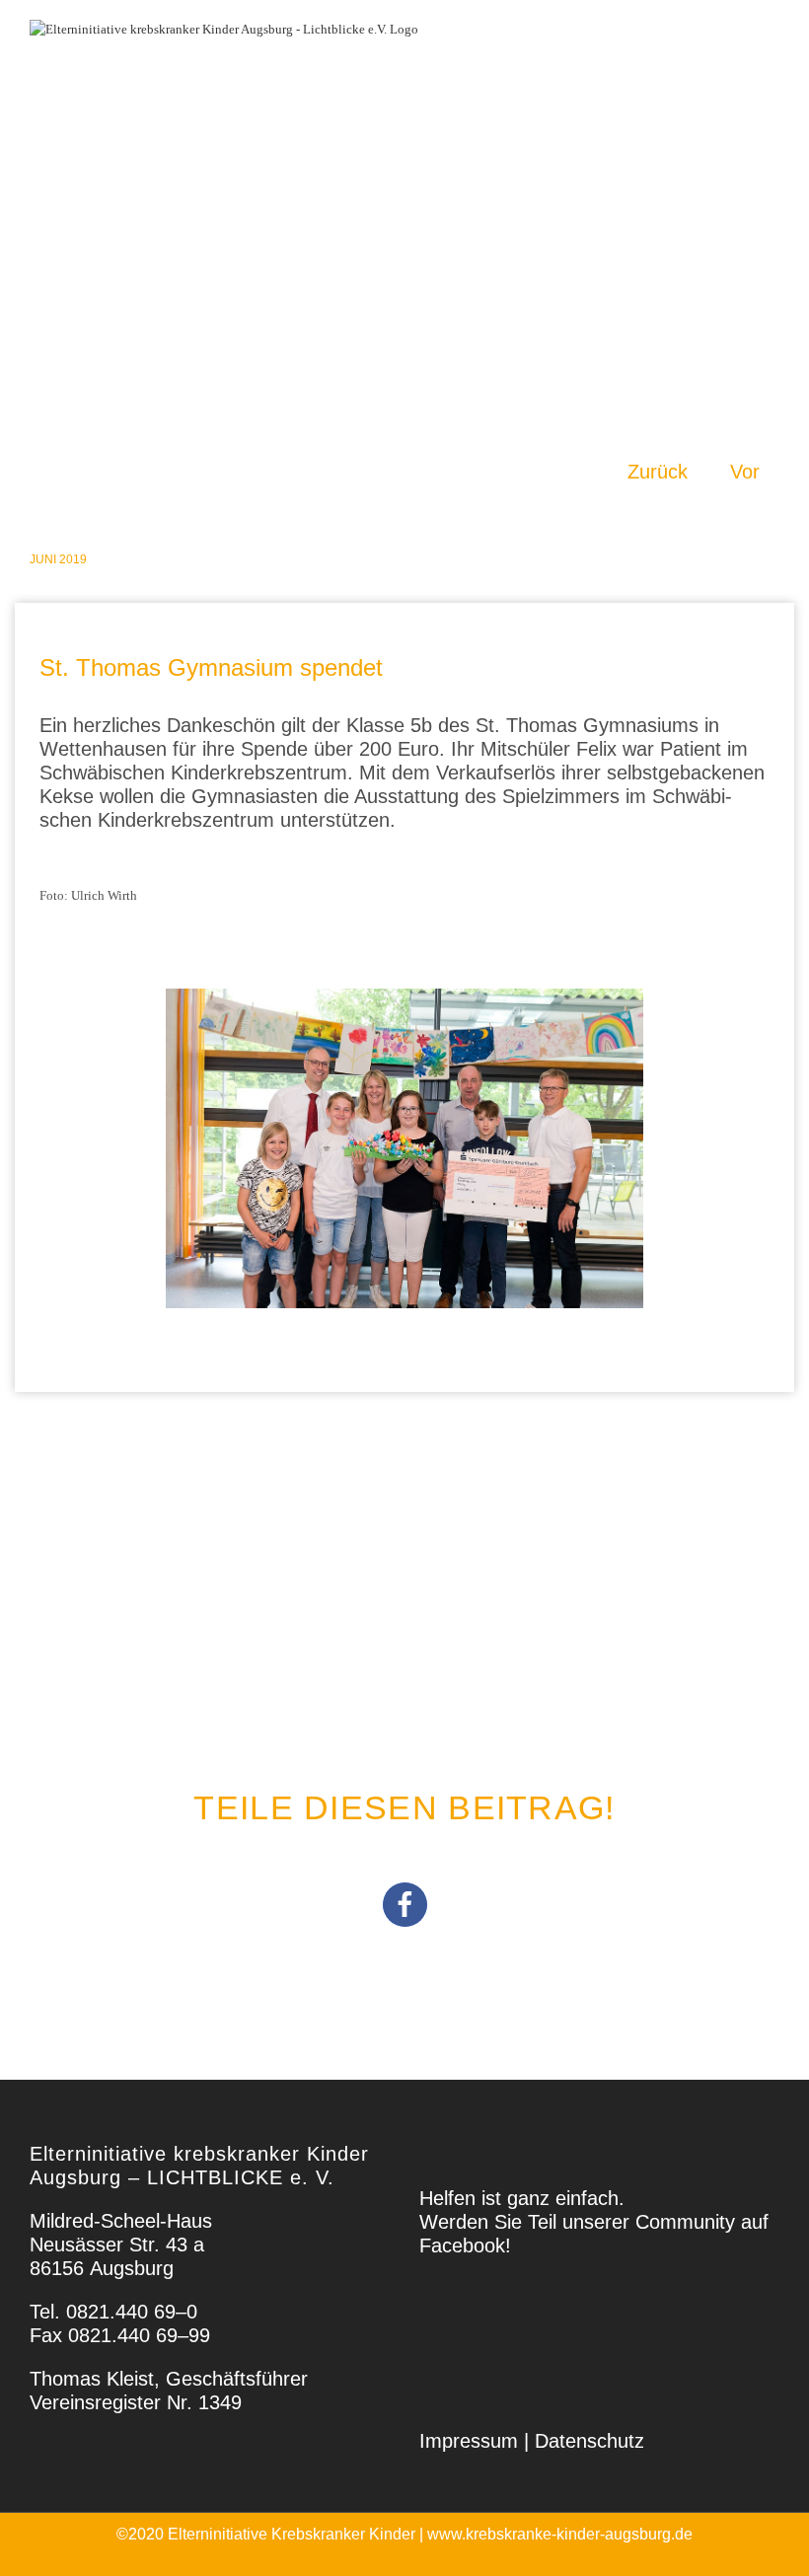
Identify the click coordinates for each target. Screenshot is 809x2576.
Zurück (658, 472)
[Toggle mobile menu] (760, 44)
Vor (745, 472)
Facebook (462, 2245)
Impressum (469, 2441)
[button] (405, 1905)
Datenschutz (589, 2441)
